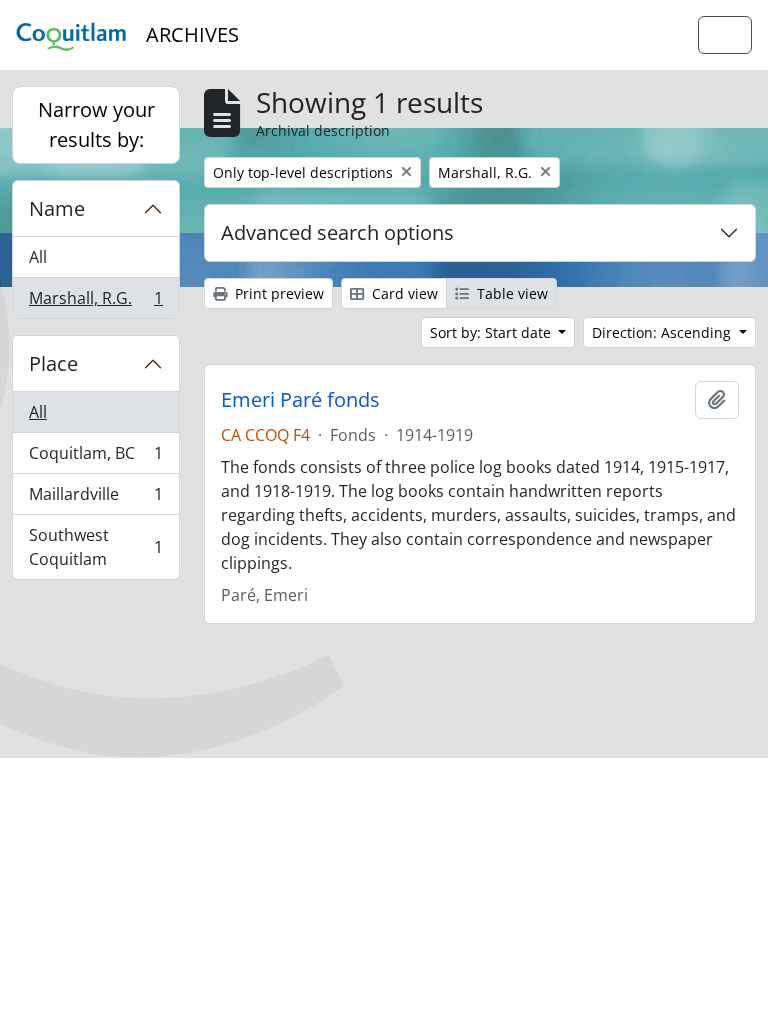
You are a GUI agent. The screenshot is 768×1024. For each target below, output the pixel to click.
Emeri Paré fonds (300, 400)
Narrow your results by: (96, 124)
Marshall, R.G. (95, 302)
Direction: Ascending (663, 332)
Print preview (277, 293)
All (38, 257)
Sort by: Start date (492, 332)
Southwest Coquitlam (95, 547)
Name (57, 208)
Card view (403, 293)
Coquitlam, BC (95, 458)
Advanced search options (337, 232)
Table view (510, 293)
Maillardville (95, 499)
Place (53, 363)
